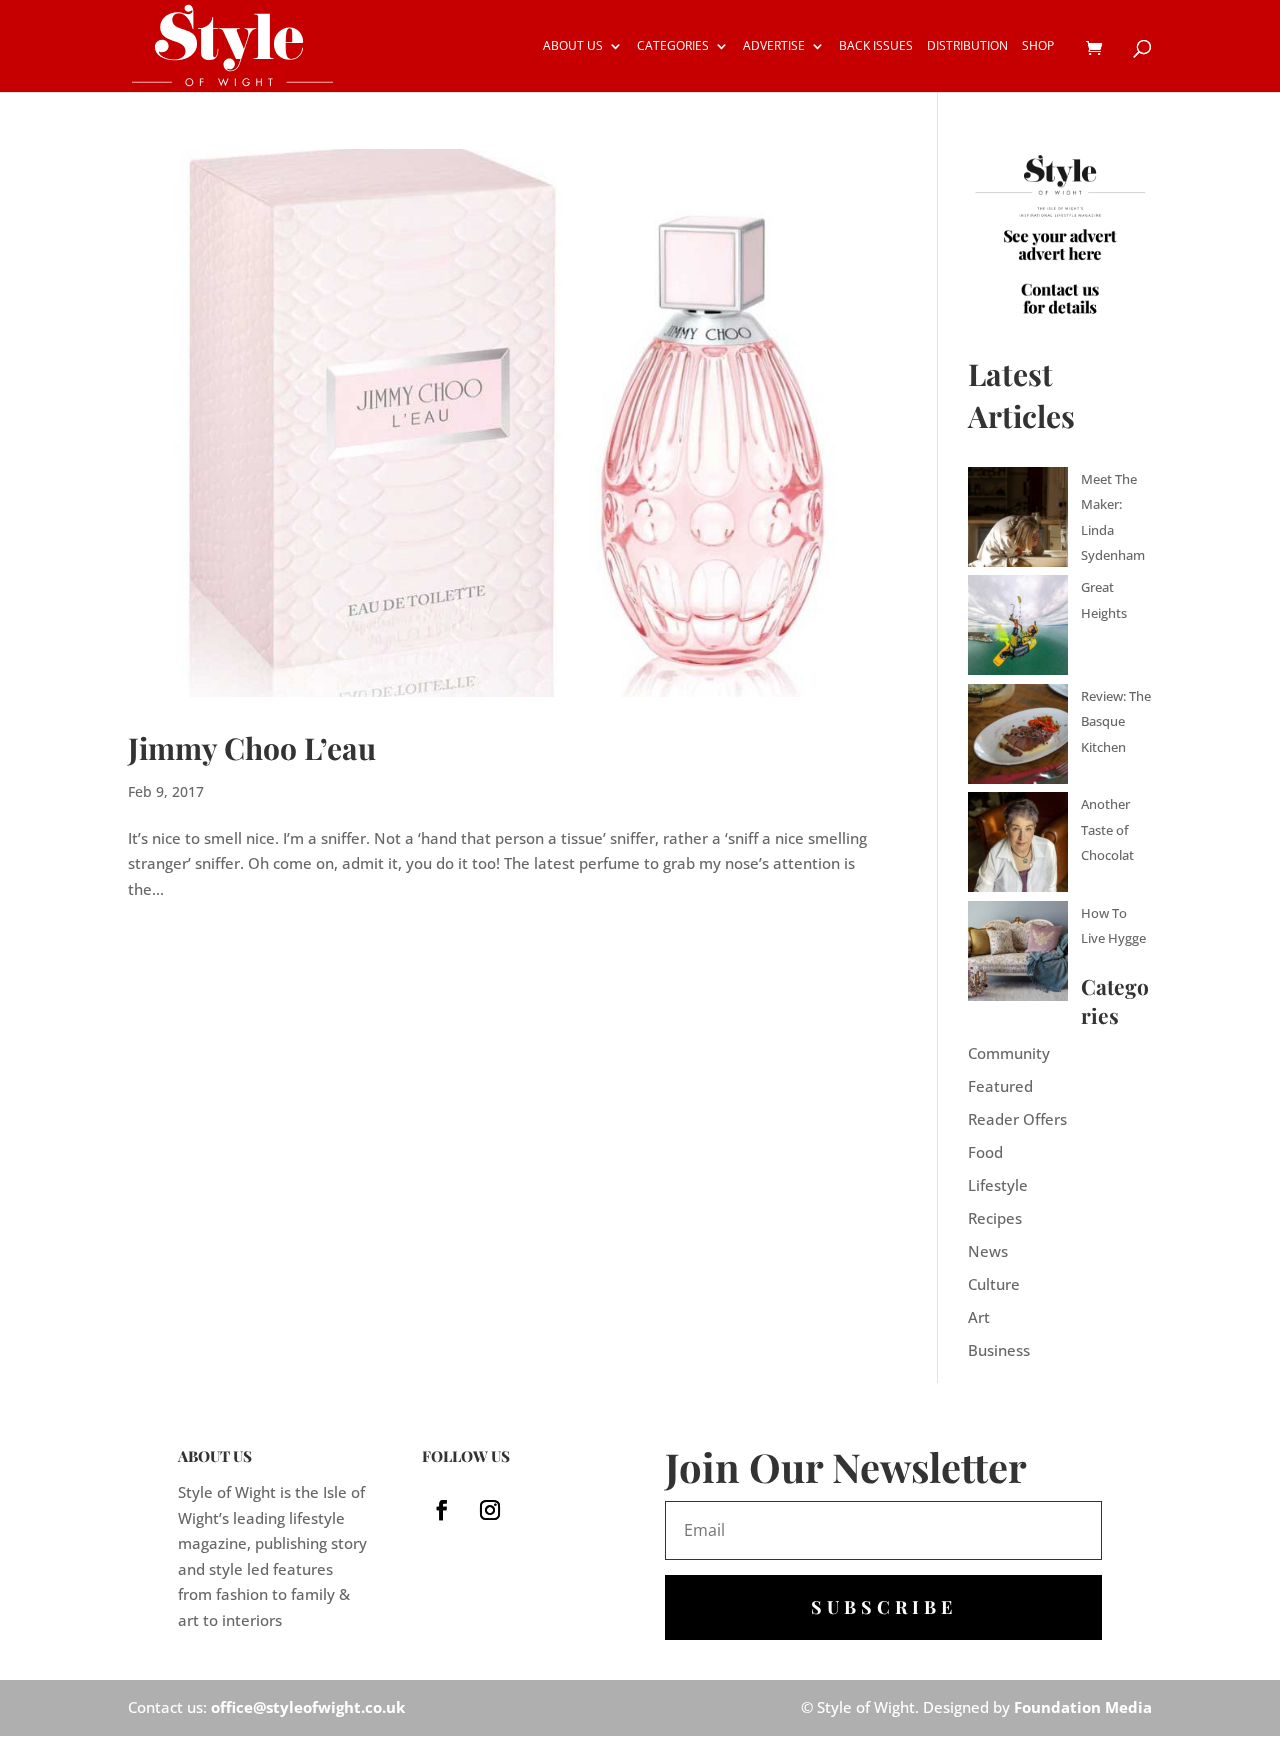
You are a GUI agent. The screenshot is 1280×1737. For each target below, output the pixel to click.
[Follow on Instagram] (490, 1510)
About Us (573, 47)
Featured (1000, 1086)
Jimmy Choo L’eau (252, 748)
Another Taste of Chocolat (1107, 829)
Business (999, 1350)
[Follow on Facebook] (442, 1510)
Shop (1038, 47)
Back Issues (876, 47)
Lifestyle (998, 1185)
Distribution (967, 47)
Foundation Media (1083, 1707)
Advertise (774, 47)
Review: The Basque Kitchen (1116, 721)
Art (979, 1317)
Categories (673, 47)
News (988, 1251)
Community (1009, 1053)
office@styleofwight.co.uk (308, 1707)
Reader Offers (1017, 1119)
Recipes (995, 1218)
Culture (994, 1284)
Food (985, 1152)
